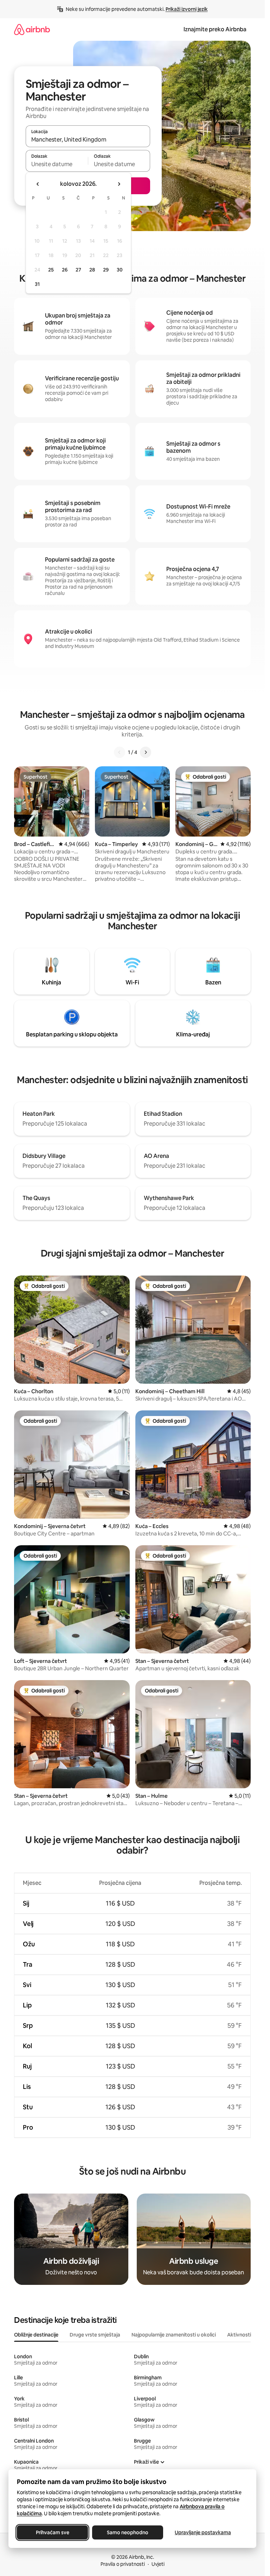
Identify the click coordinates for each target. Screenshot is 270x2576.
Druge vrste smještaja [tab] (95, 2335)
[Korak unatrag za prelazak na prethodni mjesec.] (38, 184)
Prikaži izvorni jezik (187, 9)
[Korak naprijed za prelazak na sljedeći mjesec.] (119, 184)
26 (65, 270)
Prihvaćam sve (53, 2532)
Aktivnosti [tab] (239, 2335)
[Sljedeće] (146, 752)
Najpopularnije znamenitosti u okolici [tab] (174, 2335)
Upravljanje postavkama (203, 2532)
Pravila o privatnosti (123, 2564)
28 (92, 270)
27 (78, 270)
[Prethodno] (120, 752)
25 (51, 270)
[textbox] (57, 164)
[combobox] (88, 139)
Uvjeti (158, 2564)
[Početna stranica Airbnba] (32, 29)
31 (37, 284)
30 (120, 270)
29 (106, 270)
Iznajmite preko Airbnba (215, 29)
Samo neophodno (128, 2532)
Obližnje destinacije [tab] (36, 2335)
